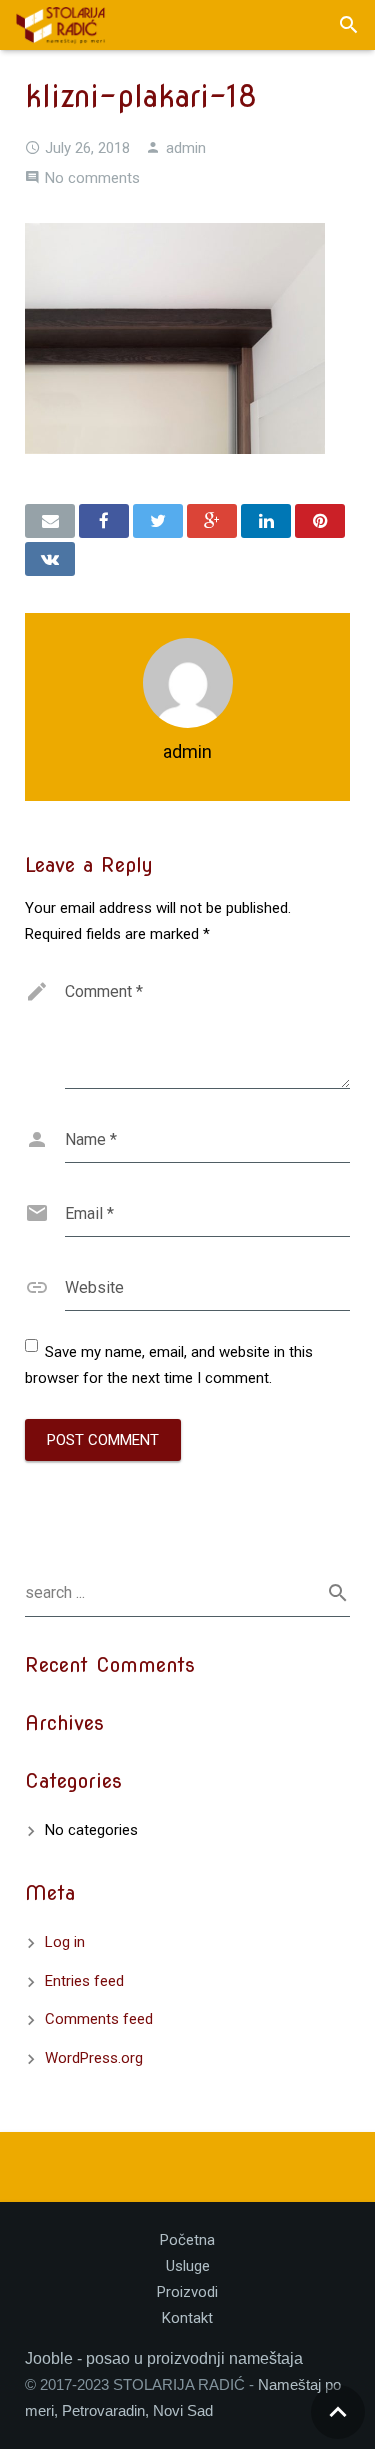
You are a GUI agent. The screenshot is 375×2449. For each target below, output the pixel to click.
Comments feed (99, 2019)
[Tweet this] (158, 521)
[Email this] (50, 521)
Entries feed (84, 1981)
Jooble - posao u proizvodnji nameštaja (164, 2358)
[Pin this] (320, 521)
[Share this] (104, 521)
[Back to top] (338, 2412)
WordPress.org (94, 2058)
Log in (65, 1942)
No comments (92, 178)
